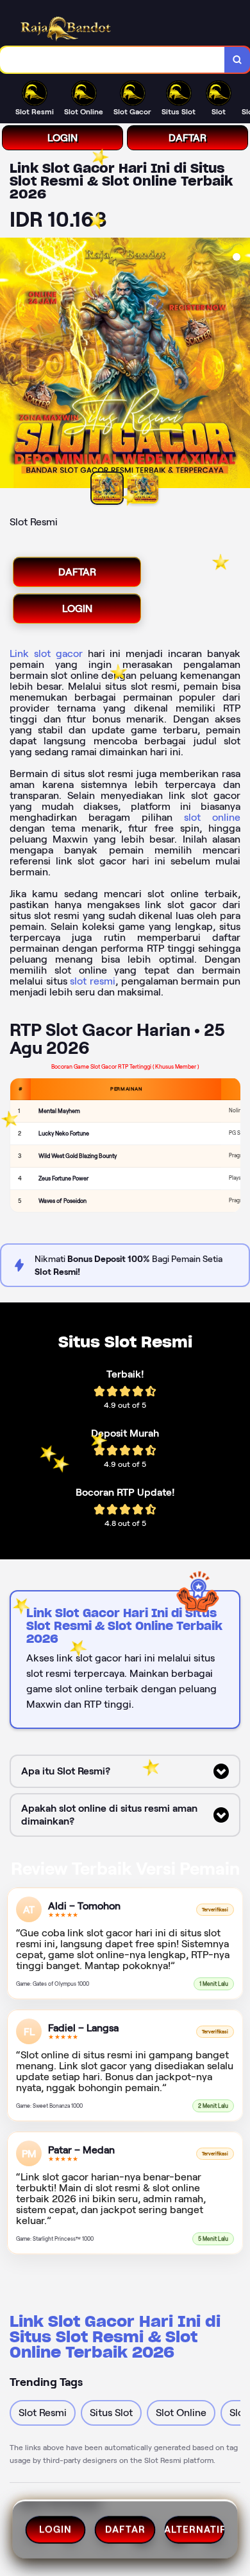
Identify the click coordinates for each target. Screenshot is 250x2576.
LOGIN (63, 138)
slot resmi (93, 981)
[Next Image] (240, 365)
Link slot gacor (46, 653)
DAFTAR (188, 138)
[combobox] (113, 60)
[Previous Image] (10, 365)
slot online (212, 817)
